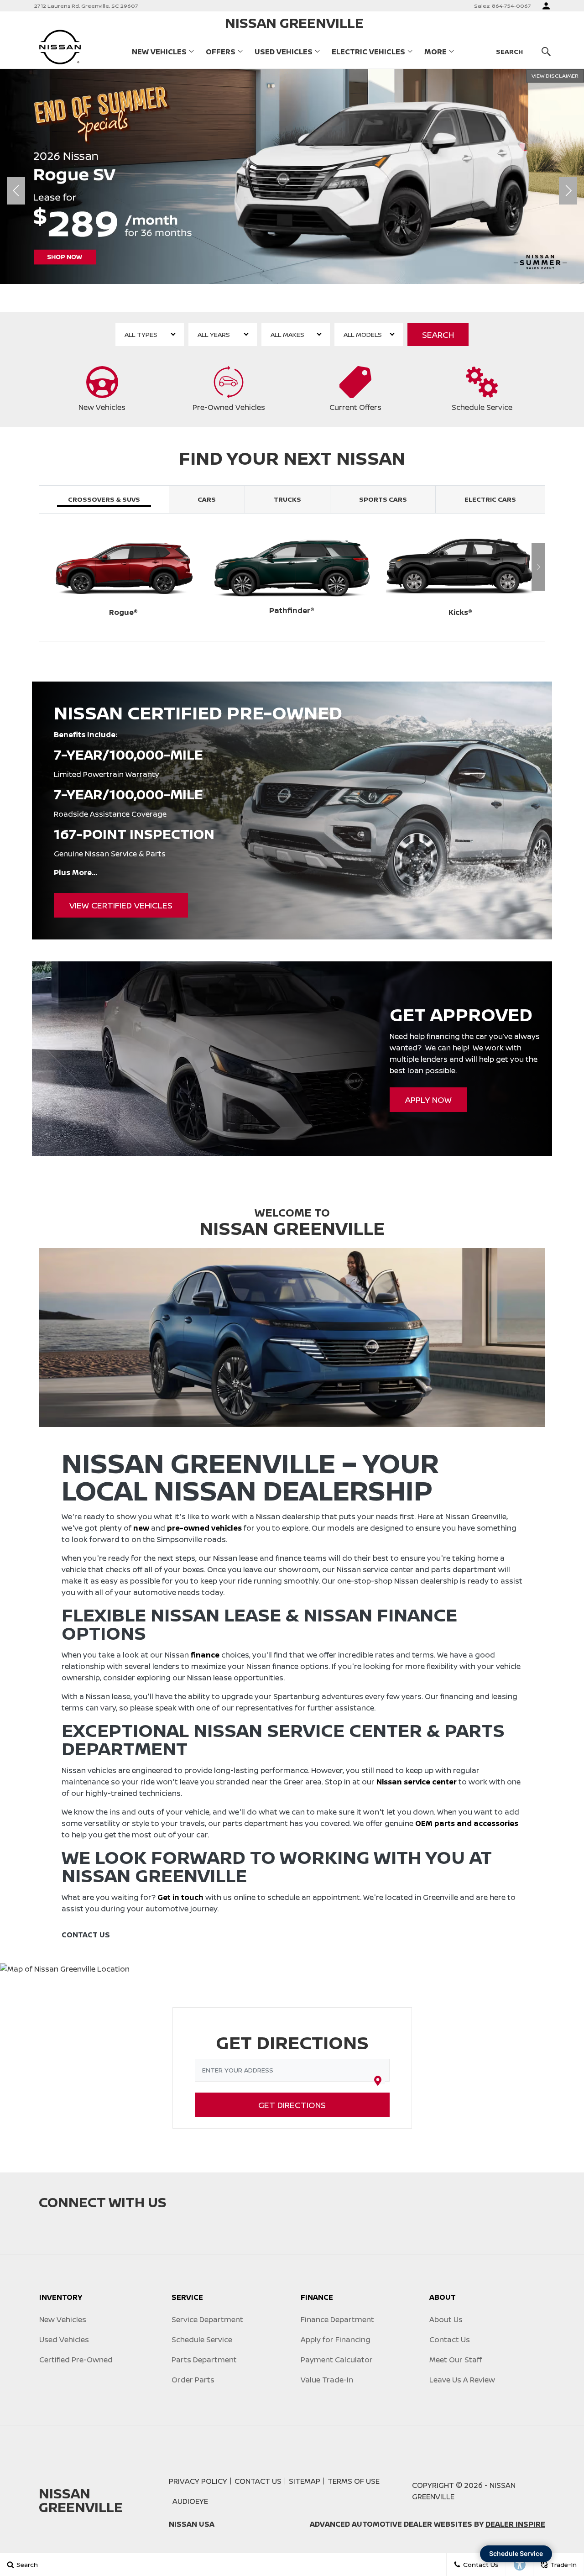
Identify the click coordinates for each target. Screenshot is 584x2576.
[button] (260, 298)
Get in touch (180, 1897)
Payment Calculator (337, 2360)
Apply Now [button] (428, 1100)
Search (438, 335)
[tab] (104, 499)
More (435, 53)
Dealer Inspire (515, 2524)
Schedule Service (202, 2340)
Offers (221, 52)
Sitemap (305, 2481)
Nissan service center (417, 1782)
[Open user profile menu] (546, 6)
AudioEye (190, 2501)
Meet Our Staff (456, 2360)
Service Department (207, 2319)
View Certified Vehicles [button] (121, 905)
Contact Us (450, 2340)
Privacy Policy (198, 2481)
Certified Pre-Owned (76, 2360)
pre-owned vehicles (204, 1528)
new (141, 1528)
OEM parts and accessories (467, 1823)
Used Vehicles (284, 52)
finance (205, 1655)
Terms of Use (354, 2481)
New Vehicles (159, 52)
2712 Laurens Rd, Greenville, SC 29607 (86, 6)
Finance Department (337, 2319)
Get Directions (292, 2105)
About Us (446, 2319)
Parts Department (204, 2360)
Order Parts (193, 2380)
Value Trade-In (327, 2380)
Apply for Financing (336, 2340)
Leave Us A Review (462, 2380)
